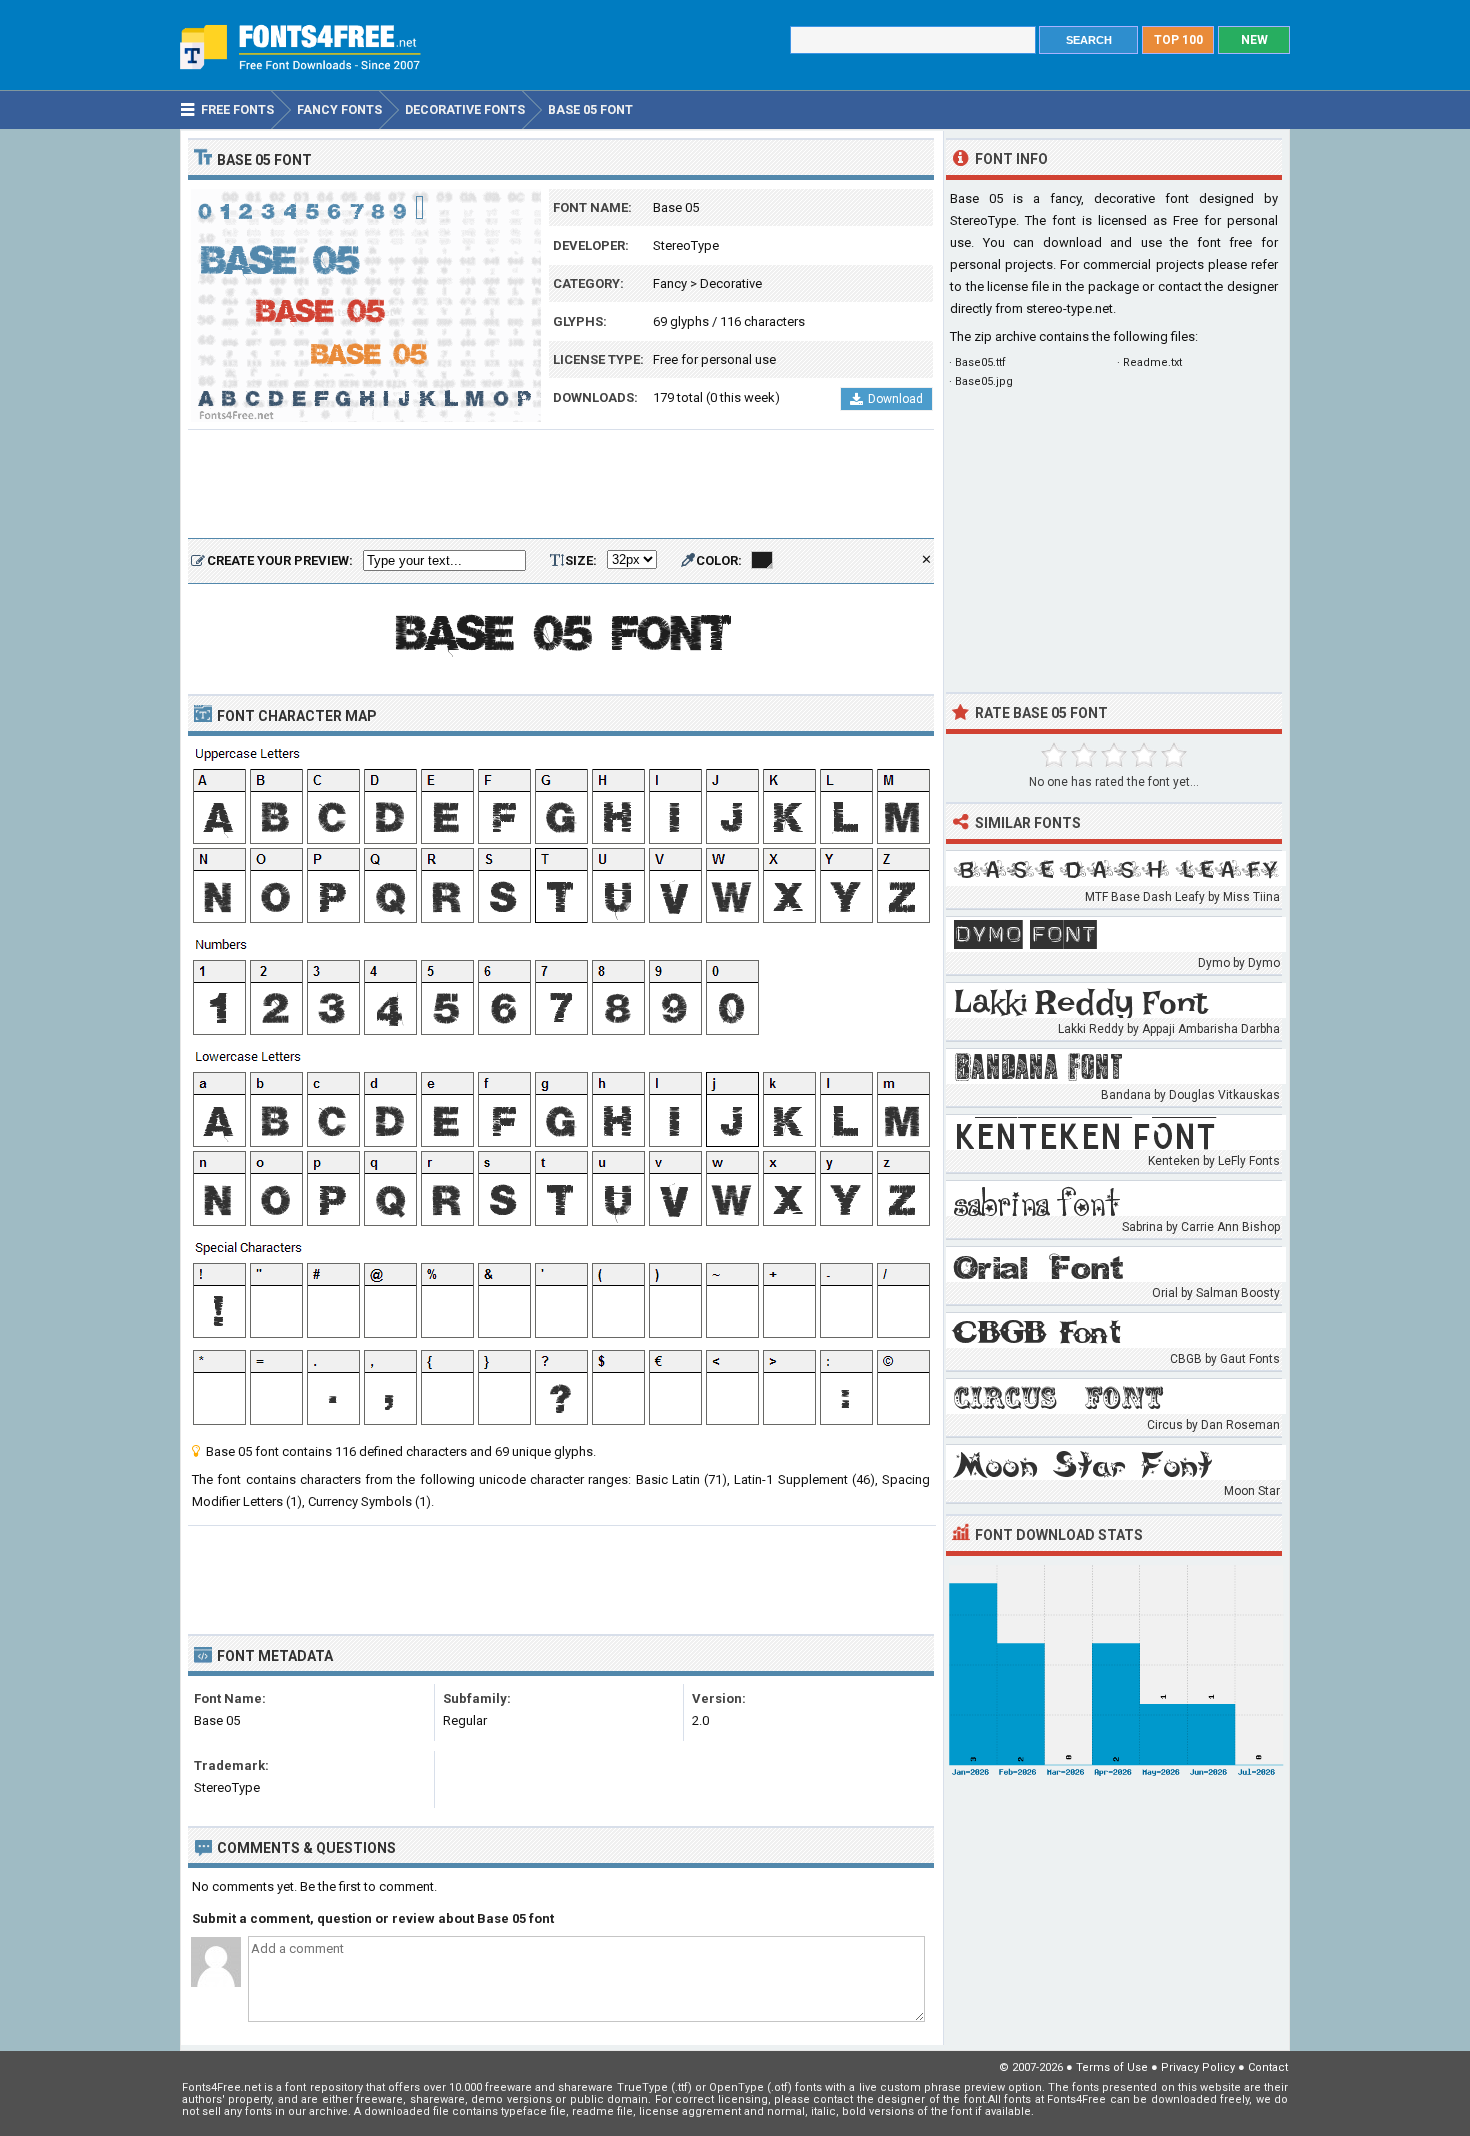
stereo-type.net (1069, 308)
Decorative (731, 283)
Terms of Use (1112, 2067)
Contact (1268, 2067)
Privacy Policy (1198, 2067)
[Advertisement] (561, 485)
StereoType (686, 245)
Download (895, 399)
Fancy (670, 283)
